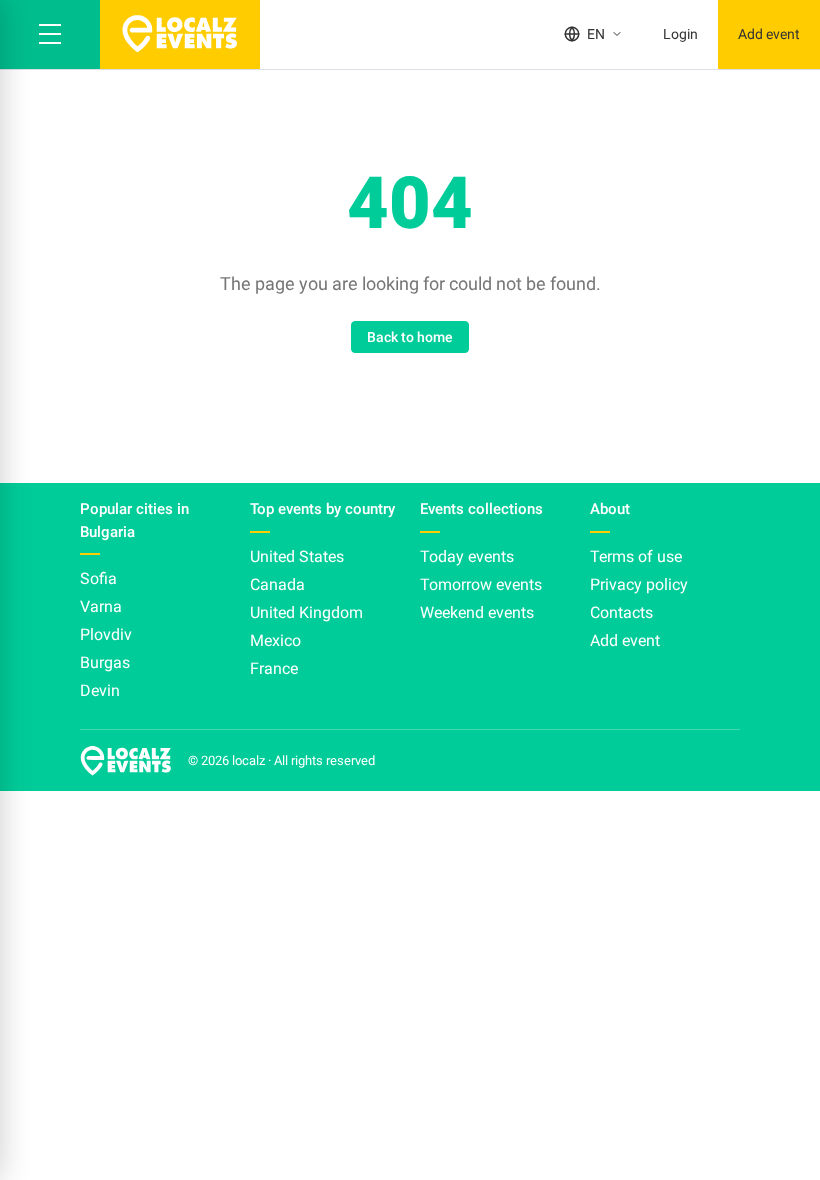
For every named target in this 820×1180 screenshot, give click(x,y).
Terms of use (636, 556)
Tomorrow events (481, 584)
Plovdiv (106, 634)
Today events (467, 556)
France (274, 668)
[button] (50, 34)
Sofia (98, 578)
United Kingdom (306, 612)
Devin (100, 690)
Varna (101, 606)
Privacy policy (639, 584)
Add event (769, 34)
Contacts (621, 612)
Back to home (410, 337)
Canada (277, 584)
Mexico (275, 640)
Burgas (105, 662)
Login (680, 34)
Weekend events (477, 612)
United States (297, 556)
